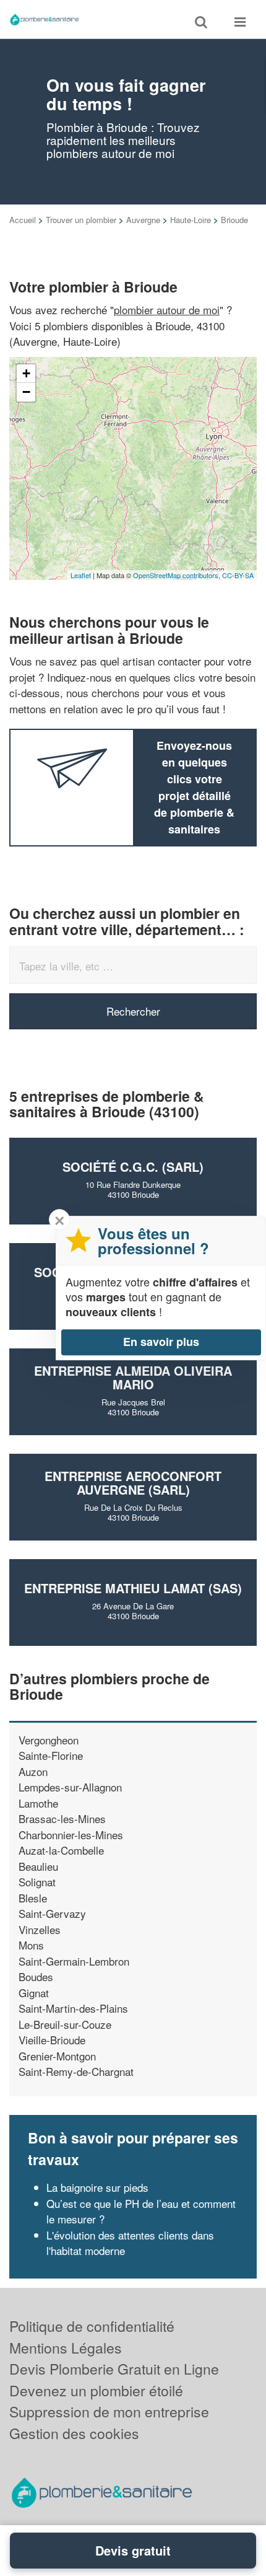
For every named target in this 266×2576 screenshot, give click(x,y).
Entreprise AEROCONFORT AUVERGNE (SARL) (133, 1483)
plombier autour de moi (167, 310)
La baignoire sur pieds (97, 2187)
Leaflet (81, 575)
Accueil (23, 220)
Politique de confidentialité (92, 2326)
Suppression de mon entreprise (109, 2411)
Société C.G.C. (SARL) (133, 1167)
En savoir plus (161, 1342)
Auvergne (143, 220)
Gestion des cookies (74, 2433)
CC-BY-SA (238, 575)
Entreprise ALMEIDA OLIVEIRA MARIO (133, 1377)
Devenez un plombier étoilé (96, 2390)
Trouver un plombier (81, 220)
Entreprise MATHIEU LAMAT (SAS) (133, 1588)
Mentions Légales (66, 2348)
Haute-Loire (191, 220)
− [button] (26, 392)
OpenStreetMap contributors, (178, 575)
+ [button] (26, 373)
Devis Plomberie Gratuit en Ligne (114, 2369)
